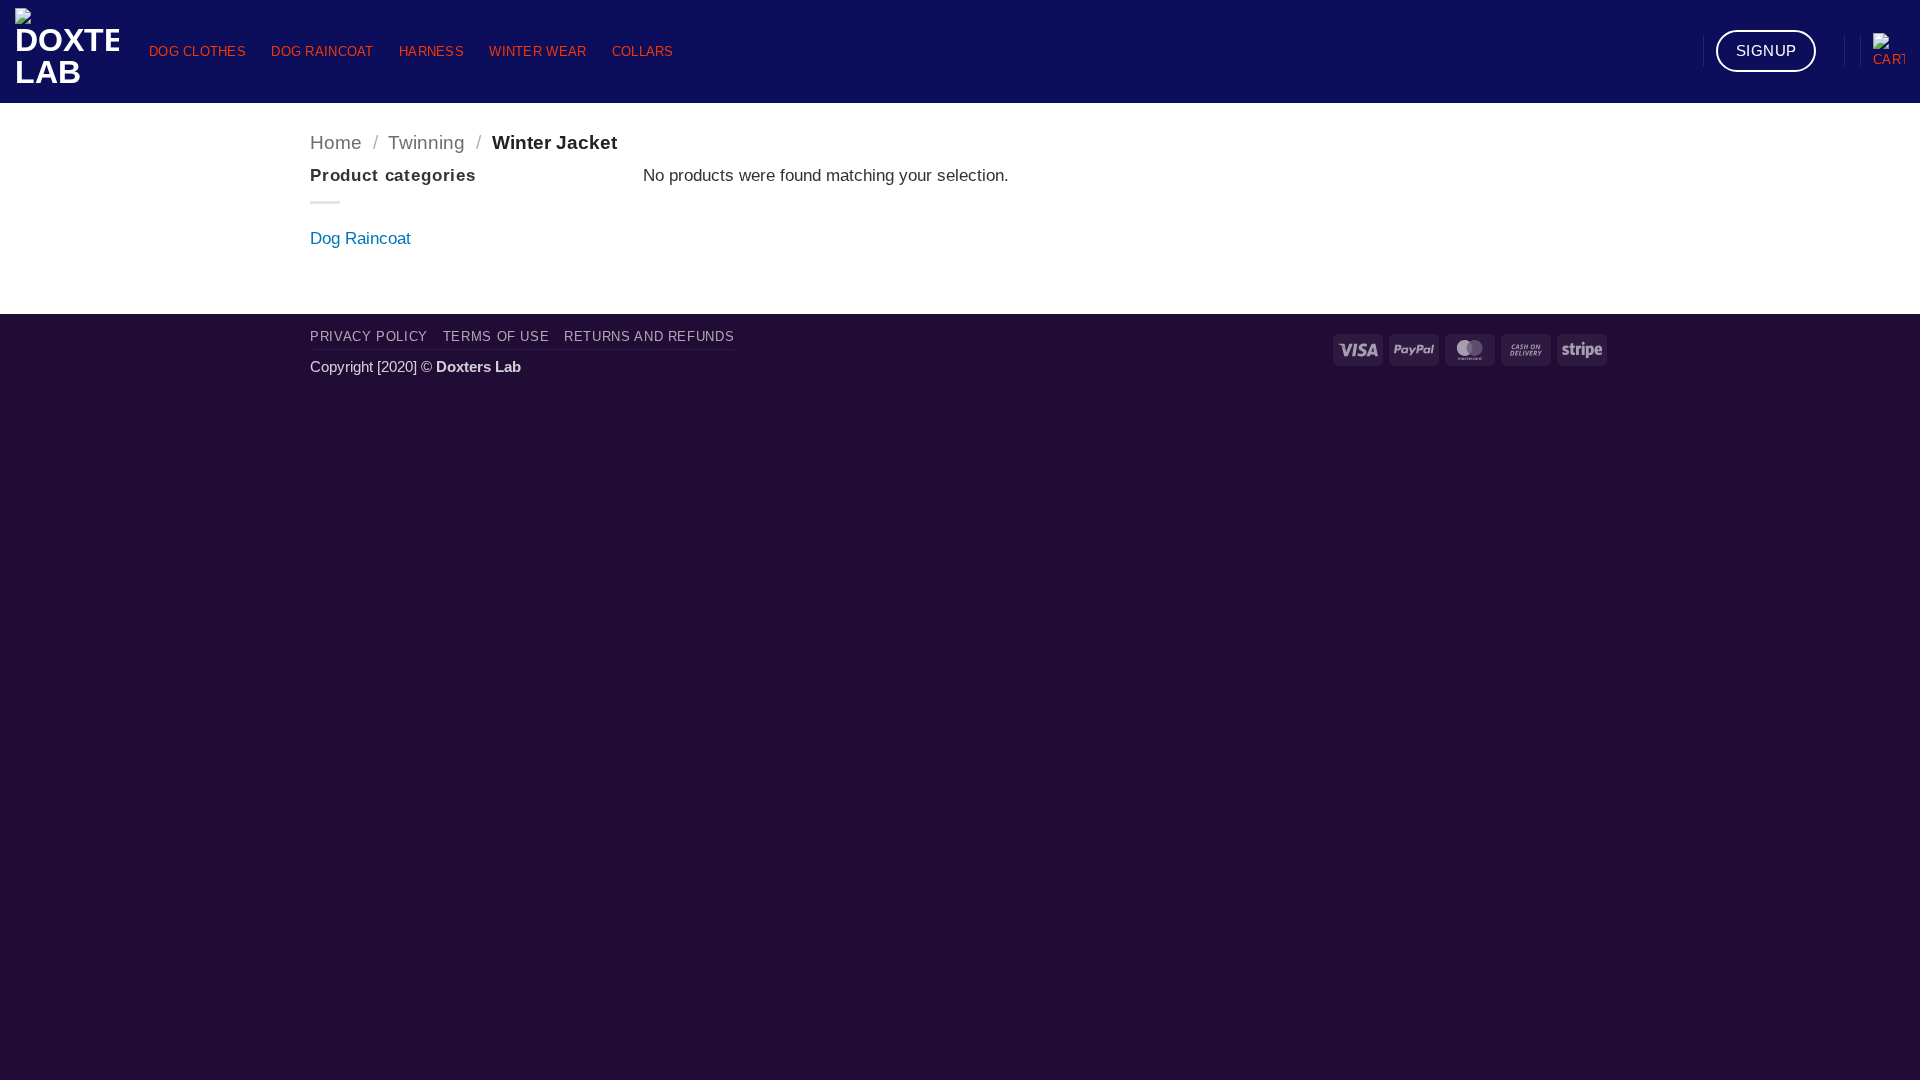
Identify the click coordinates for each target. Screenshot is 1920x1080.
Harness (431, 51)
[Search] (1682, 51)
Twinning (426, 142)
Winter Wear (537, 51)
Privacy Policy (369, 336)
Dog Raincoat (322, 51)
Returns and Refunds (649, 336)
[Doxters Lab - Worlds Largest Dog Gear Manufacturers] (67, 51)
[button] (1889, 51)
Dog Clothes (197, 51)
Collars (643, 51)
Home (336, 142)
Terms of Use (496, 336)
